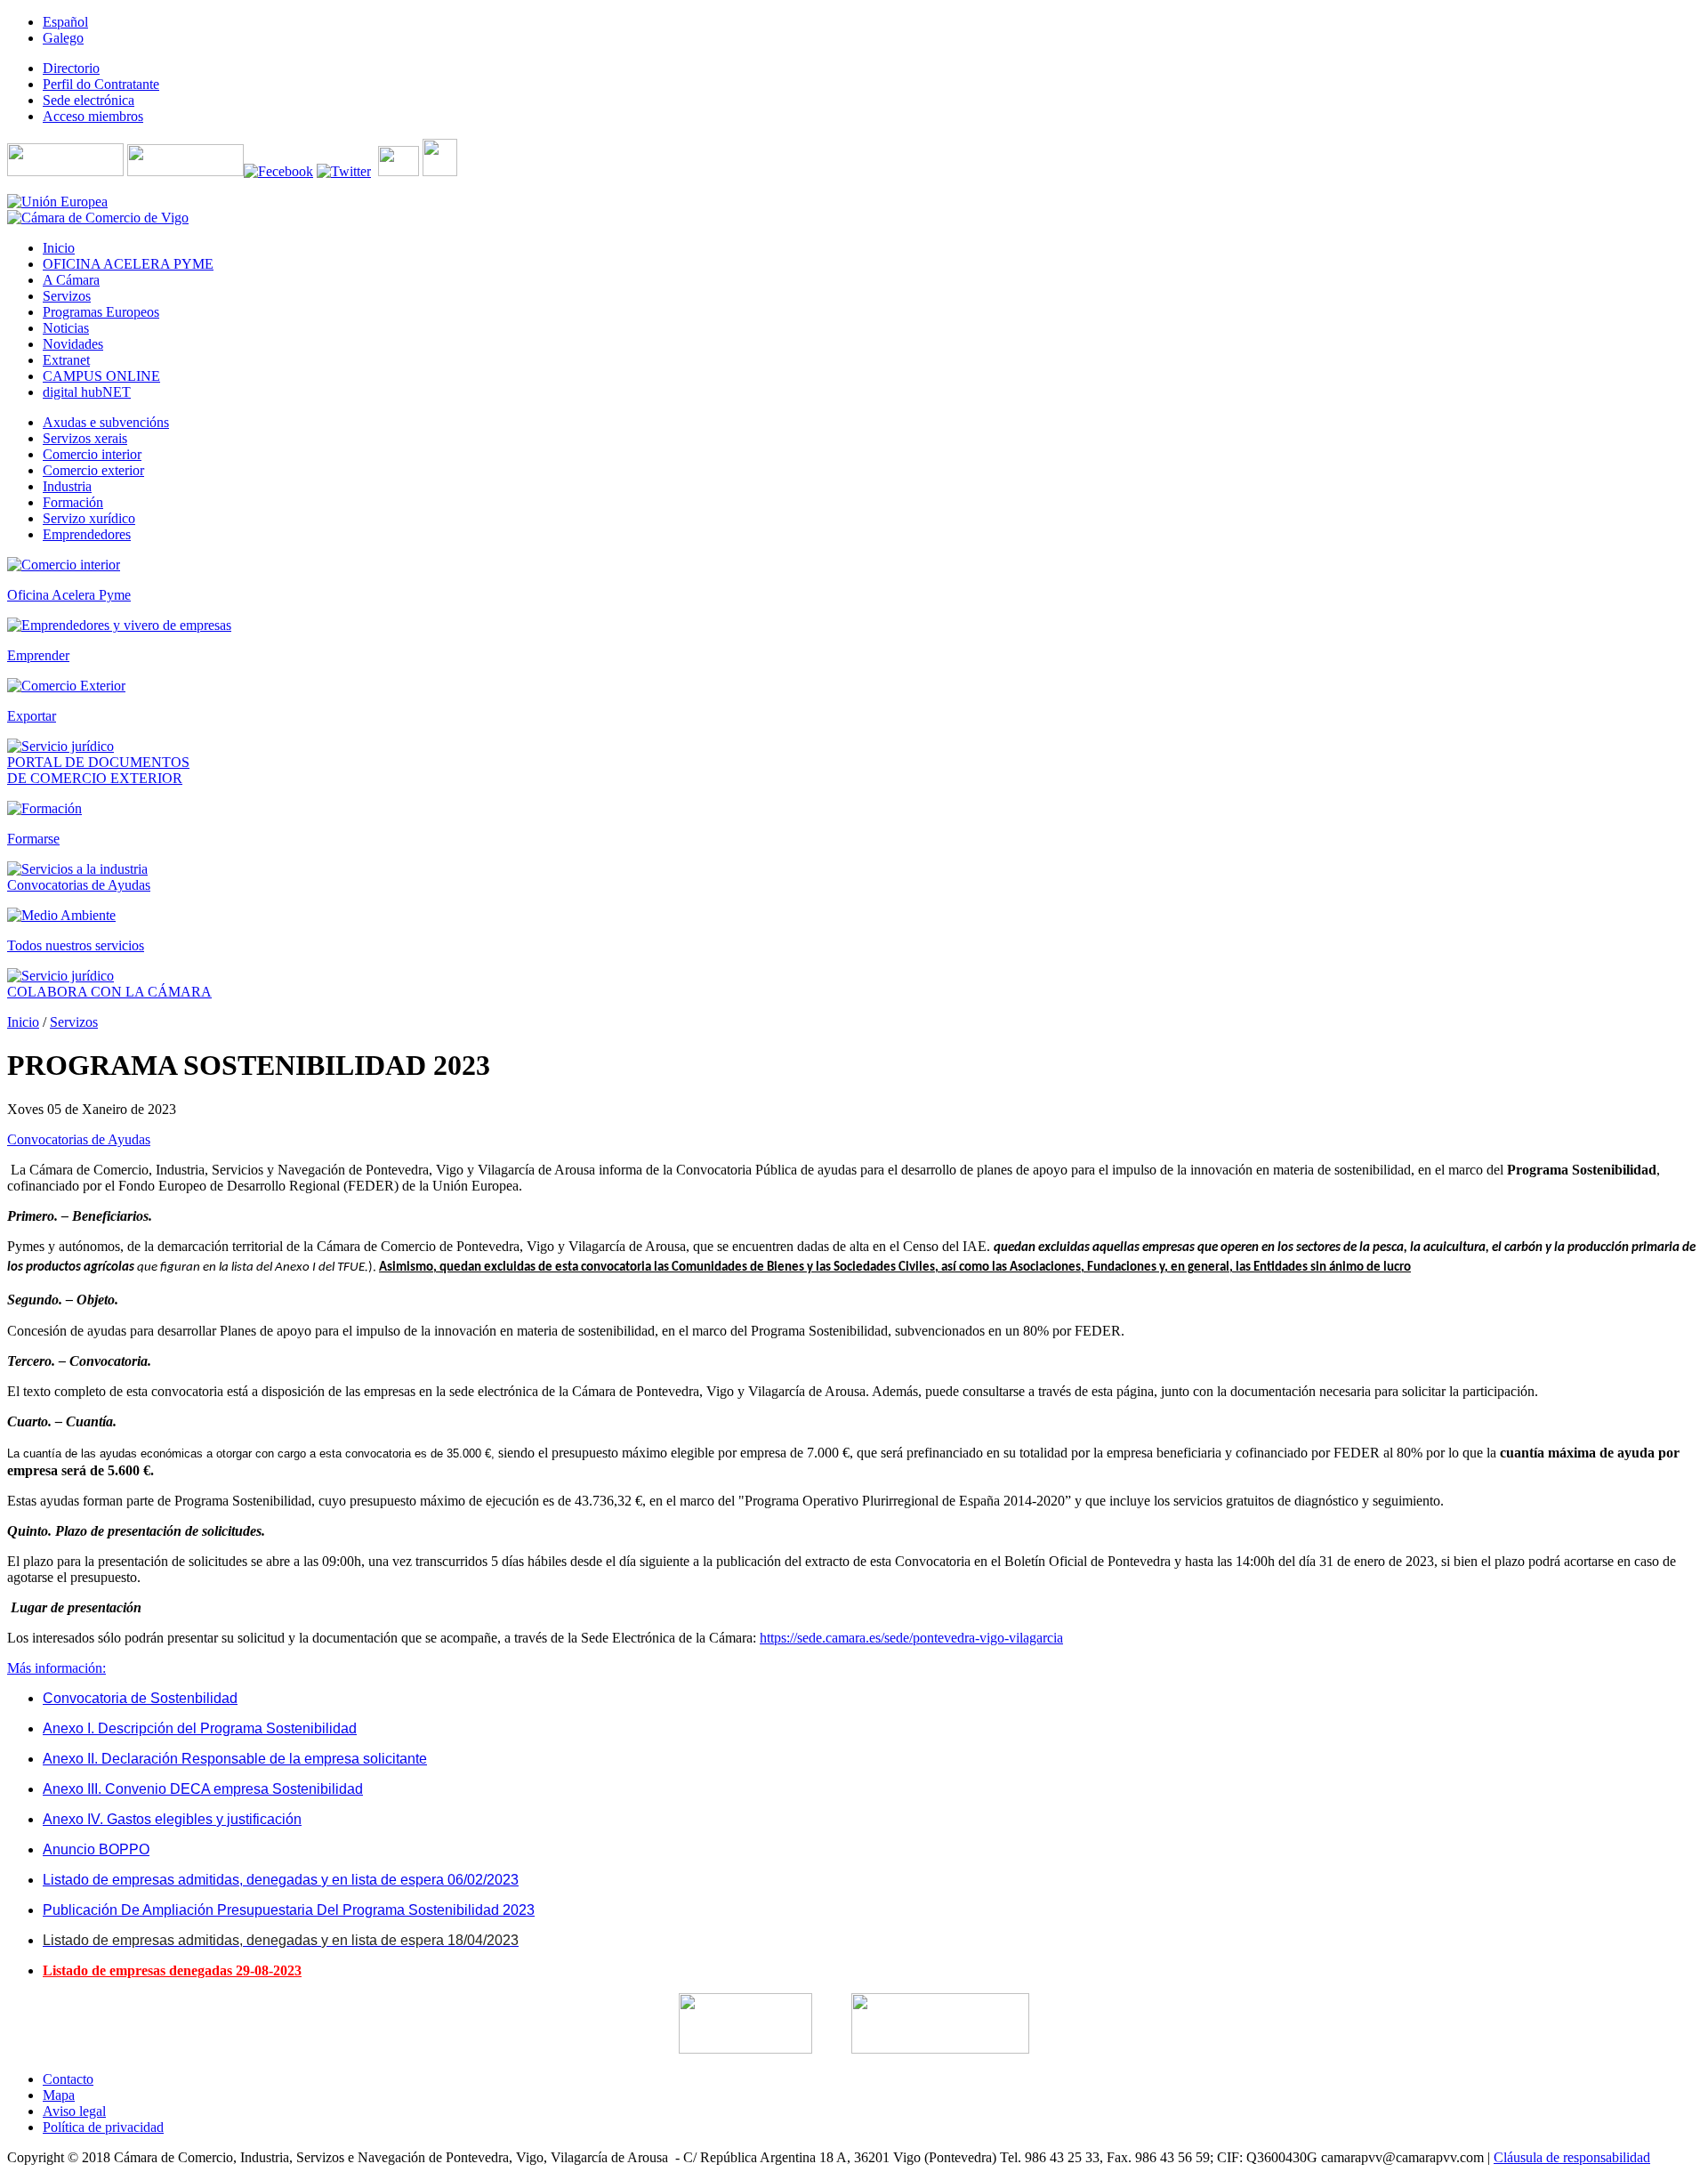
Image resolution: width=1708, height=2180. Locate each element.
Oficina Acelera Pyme (69, 595)
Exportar (32, 716)
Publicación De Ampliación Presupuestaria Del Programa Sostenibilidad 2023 (289, 1910)
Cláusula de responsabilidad (1572, 2157)
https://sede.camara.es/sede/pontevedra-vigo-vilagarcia (911, 1638)
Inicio (23, 1022)
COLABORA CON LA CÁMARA (109, 992)
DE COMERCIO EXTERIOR (95, 778)
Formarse (33, 839)
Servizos (74, 1022)
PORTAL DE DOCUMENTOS (98, 762)
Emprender (38, 655)
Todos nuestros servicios (76, 945)
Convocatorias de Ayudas (79, 885)
